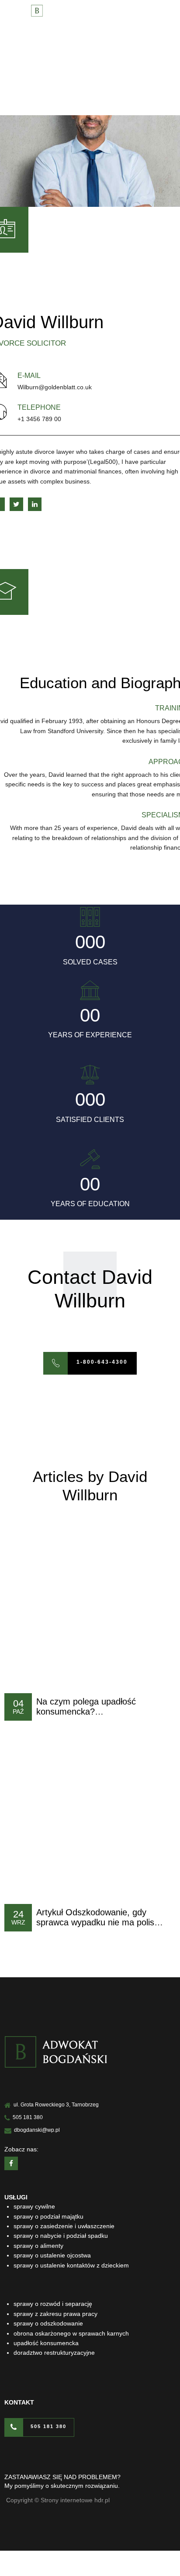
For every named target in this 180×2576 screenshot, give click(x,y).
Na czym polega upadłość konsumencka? (86, 1707)
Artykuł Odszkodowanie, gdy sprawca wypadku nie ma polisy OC (97, 1923)
